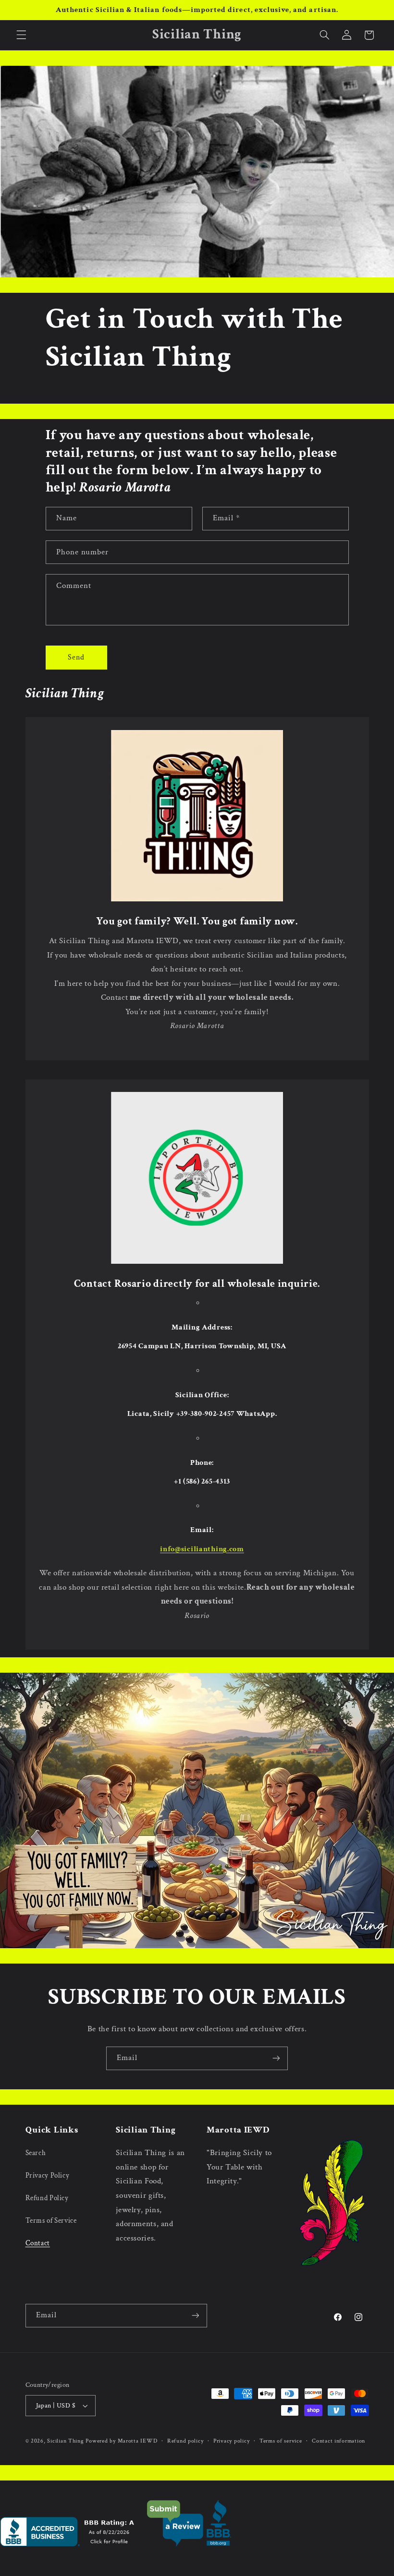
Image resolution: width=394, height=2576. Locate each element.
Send (76, 657)
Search (36, 2153)
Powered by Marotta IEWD (121, 2441)
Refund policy (185, 2441)
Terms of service (281, 2441)
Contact (38, 2243)
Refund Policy (47, 2198)
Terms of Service (51, 2221)
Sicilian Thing (65, 2441)
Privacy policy (231, 2441)
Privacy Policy (48, 2175)
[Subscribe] (276, 2058)
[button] (21, 35)
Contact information (339, 2441)
